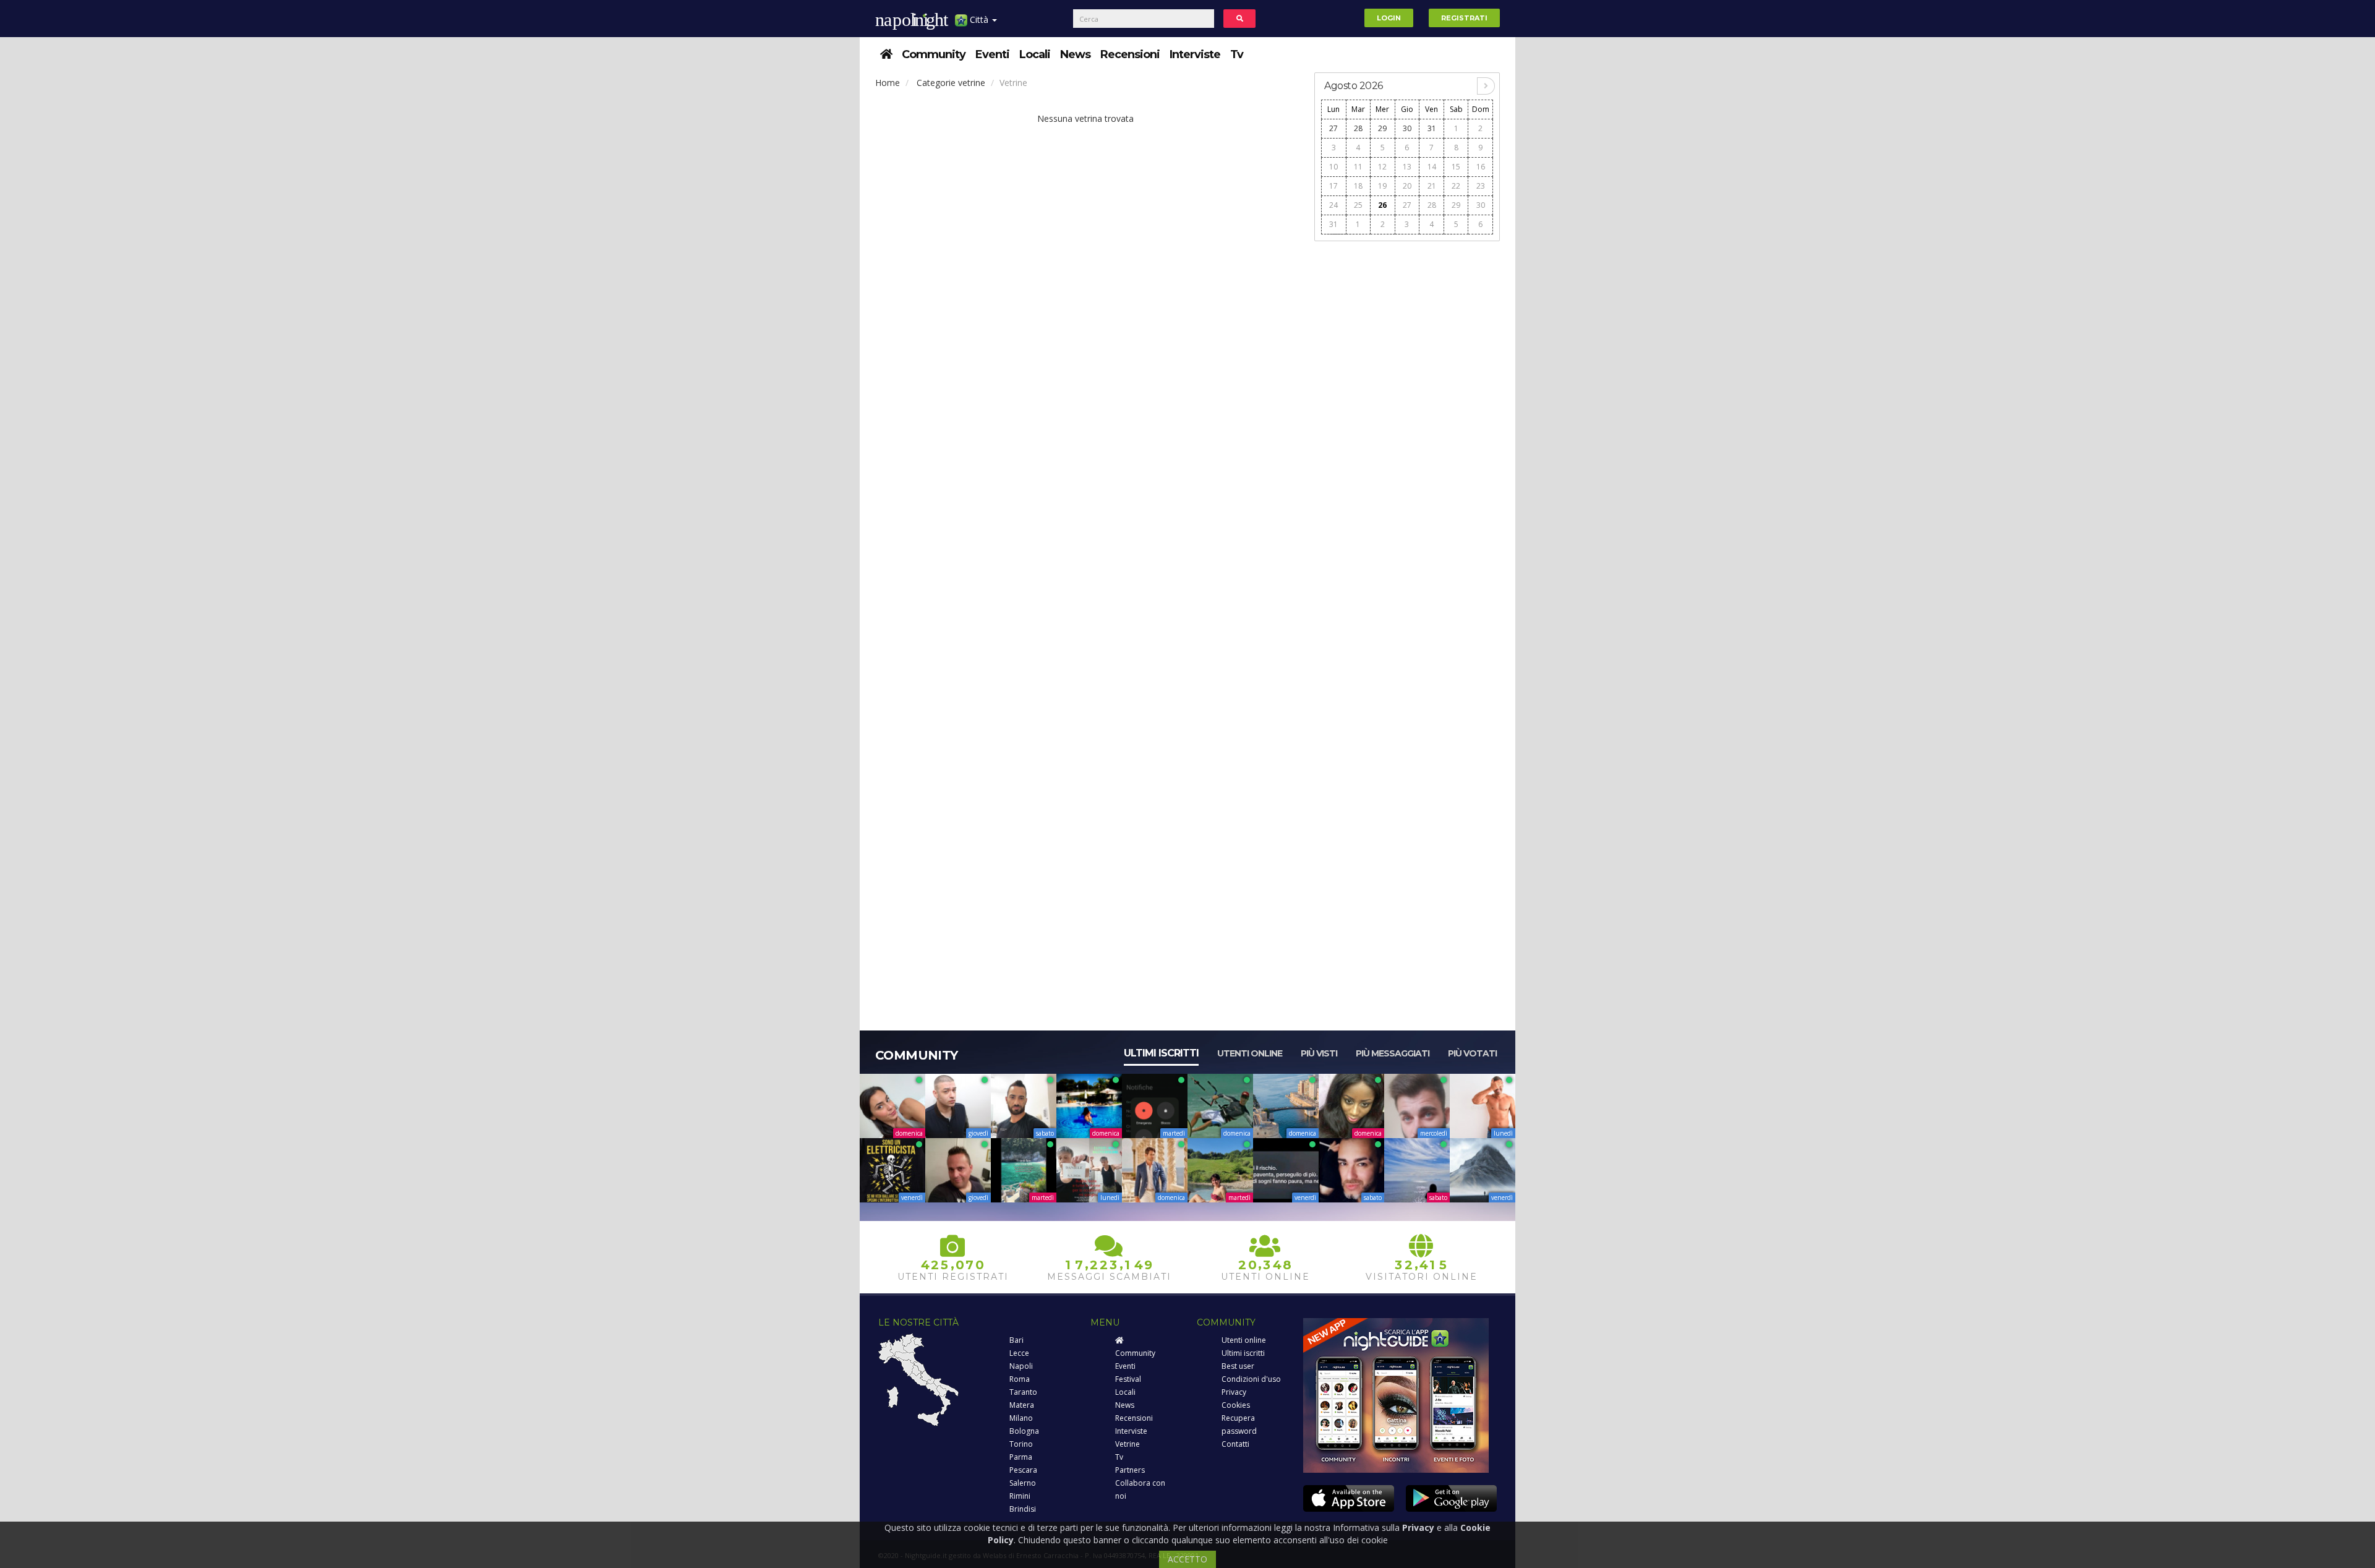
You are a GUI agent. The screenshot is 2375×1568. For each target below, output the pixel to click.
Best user (1238, 1366)
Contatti (1235, 1444)
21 (1432, 186)
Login (1389, 18)
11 (1358, 167)
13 (1407, 167)
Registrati (1464, 18)
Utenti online (1250, 1053)
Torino (1021, 1444)
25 (1358, 205)
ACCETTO (1187, 1559)
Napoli (1021, 1366)
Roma (1020, 1379)
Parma (1021, 1457)
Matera (1022, 1405)
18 (1358, 186)
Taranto (1023, 1392)
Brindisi (1023, 1509)
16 (1481, 167)
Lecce (1019, 1353)
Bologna (1024, 1431)
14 (1432, 167)
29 (1382, 128)
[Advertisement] (1407, 434)
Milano (1021, 1418)
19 (1382, 186)
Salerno (1023, 1483)
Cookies (1236, 1405)
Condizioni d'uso (1251, 1379)
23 (1481, 186)
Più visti (1319, 1053)
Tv (1237, 54)
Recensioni (1130, 54)
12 (1382, 167)
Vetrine (1128, 1444)
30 (1407, 128)
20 (1407, 186)
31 (1432, 128)
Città (979, 19)
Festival (1128, 1379)
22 (1456, 186)
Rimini (1020, 1496)
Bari (1016, 1340)
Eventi (992, 54)
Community (934, 54)
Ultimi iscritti (1161, 1053)
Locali (1035, 54)
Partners (1130, 1470)
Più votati (1472, 1053)
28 (1358, 128)
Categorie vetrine (951, 83)
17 (1333, 186)
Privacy (1234, 1392)
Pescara (1023, 1470)
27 (1333, 128)
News (1075, 54)
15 (1456, 167)
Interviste (1195, 54)
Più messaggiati (1393, 1053)
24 (1333, 205)
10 (1333, 167)
